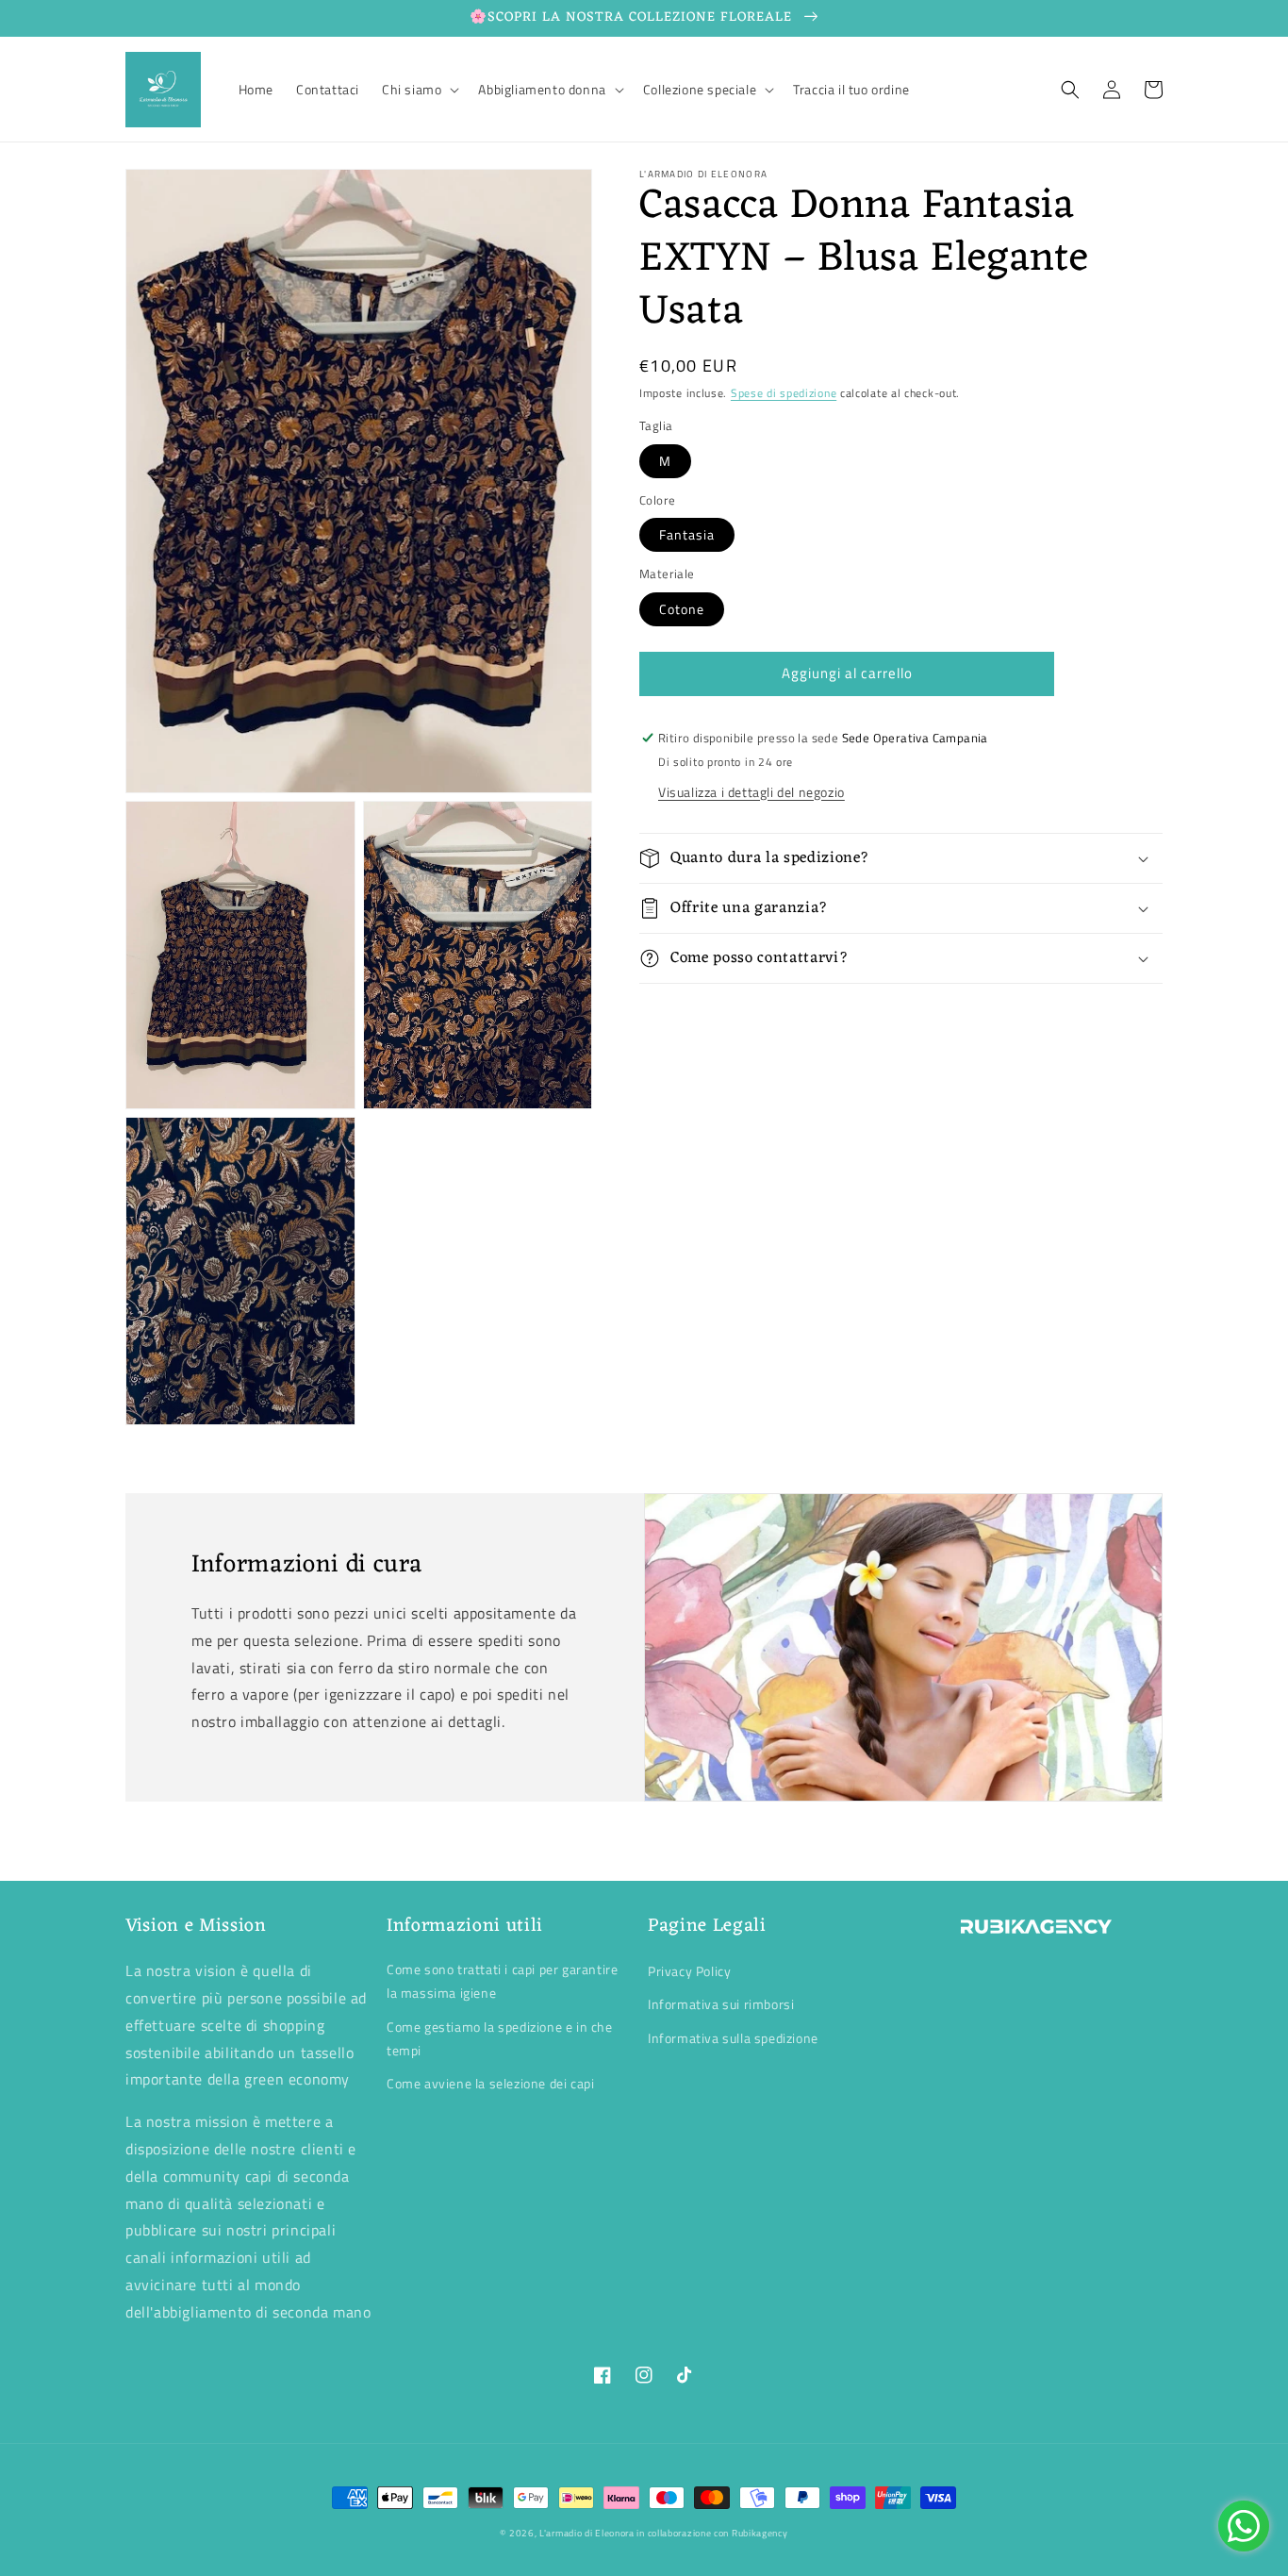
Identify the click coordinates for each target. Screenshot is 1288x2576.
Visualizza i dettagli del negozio (751, 792)
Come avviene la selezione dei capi (490, 2083)
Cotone (682, 609)
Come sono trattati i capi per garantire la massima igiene (502, 1981)
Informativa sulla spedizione (733, 2038)
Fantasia (687, 535)
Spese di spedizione (784, 393)
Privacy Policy (689, 1971)
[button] (419, 90)
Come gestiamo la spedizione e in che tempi (500, 2038)
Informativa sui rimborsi (721, 2004)
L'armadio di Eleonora (588, 2533)
